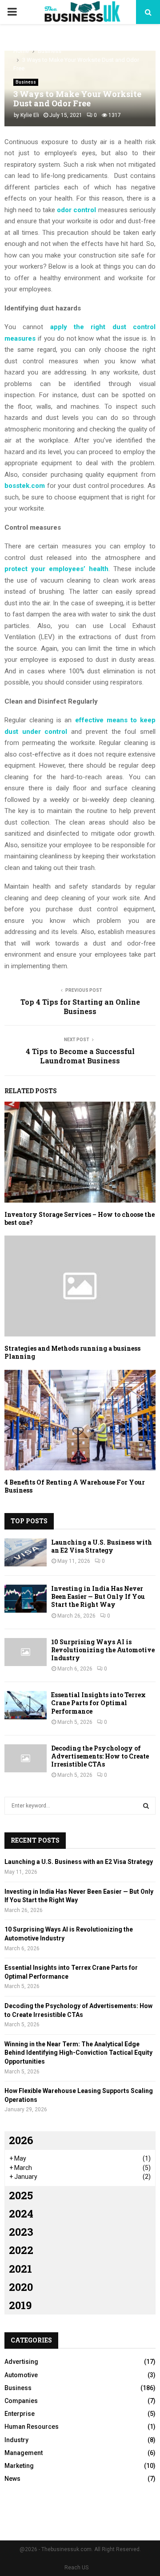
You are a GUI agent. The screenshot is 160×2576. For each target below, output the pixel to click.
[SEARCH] (146, 1806)
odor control (76, 210)
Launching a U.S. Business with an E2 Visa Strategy (102, 1546)
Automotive (21, 2375)
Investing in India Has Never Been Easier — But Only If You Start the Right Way (98, 1596)
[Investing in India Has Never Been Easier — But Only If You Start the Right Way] (26, 1599)
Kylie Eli (30, 115)
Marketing (19, 2466)
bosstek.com (25, 486)
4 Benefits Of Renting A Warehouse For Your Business (75, 1486)
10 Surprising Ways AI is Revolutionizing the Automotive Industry (103, 1650)
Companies (21, 2401)
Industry (16, 2440)
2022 (21, 2250)
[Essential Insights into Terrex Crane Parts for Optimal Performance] (26, 1705)
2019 (20, 2305)
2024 (21, 2214)
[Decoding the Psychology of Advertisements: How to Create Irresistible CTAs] (26, 1758)
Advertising (21, 2362)
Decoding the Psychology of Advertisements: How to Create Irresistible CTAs (100, 1756)
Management (24, 2453)
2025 (21, 2195)
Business (26, 82)
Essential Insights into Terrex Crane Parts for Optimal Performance (98, 1703)
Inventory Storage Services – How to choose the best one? (80, 1218)
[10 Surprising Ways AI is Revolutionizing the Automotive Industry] (26, 1652)
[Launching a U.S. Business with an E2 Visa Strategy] (26, 1552)
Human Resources (32, 2427)
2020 (21, 2287)
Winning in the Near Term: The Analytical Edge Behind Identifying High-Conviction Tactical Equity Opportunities (78, 2053)
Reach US (76, 2568)
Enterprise (20, 2414)
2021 (20, 2269)
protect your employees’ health (56, 569)
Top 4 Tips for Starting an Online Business (80, 1006)
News (12, 2479)
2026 (21, 2140)
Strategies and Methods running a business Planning (72, 1352)
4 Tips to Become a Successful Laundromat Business (80, 1056)
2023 (21, 2232)
